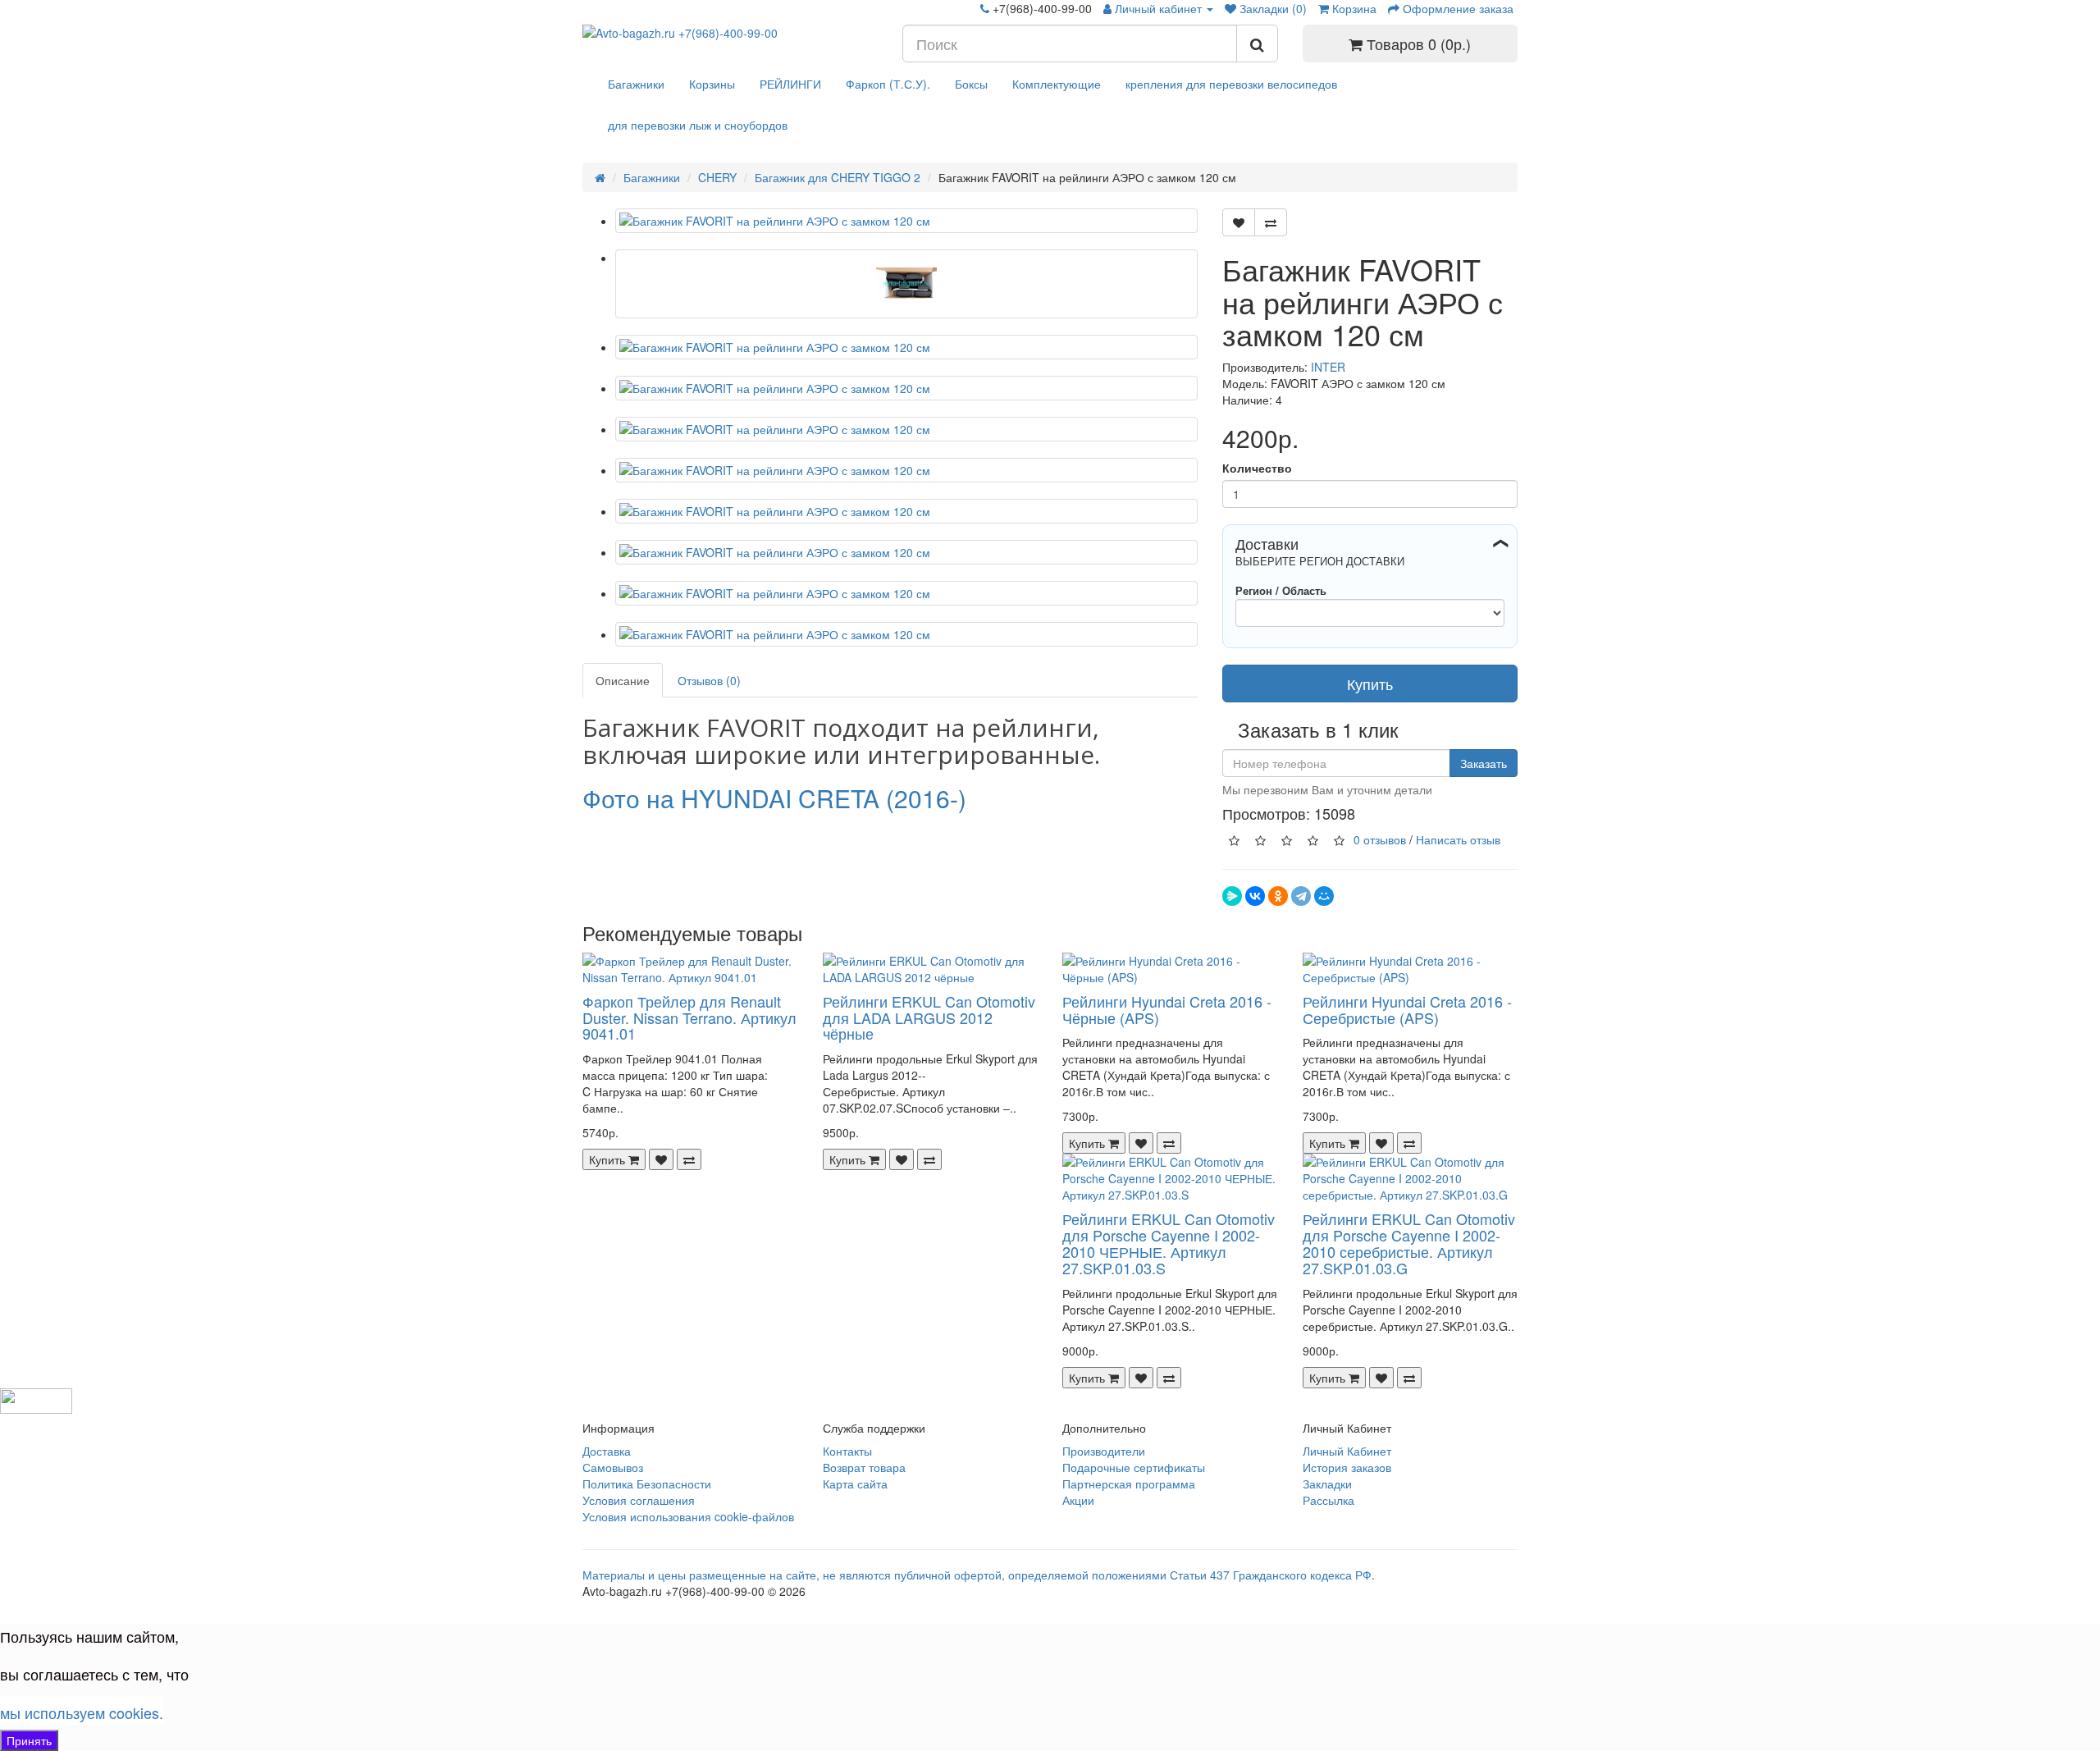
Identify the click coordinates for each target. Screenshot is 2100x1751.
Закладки (1327, 1484)
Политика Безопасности (647, 1484)
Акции (1078, 1500)
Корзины (712, 84)
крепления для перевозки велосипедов (1231, 84)
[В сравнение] (1271, 222)
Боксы (971, 84)
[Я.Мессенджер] (1232, 896)
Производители (1104, 1451)
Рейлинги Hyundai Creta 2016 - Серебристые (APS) (1407, 1009)
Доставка (607, 1451)
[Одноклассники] (1278, 896)
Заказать (1484, 763)
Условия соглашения (639, 1500)
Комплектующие (1057, 84)
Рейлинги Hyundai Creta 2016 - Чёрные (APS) (1167, 1009)
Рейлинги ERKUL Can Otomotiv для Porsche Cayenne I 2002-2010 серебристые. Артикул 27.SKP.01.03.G (1409, 1243)
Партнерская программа (1129, 1484)
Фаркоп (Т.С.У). (888, 84)
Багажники (636, 84)
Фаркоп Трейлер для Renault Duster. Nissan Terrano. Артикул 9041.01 (689, 1017)
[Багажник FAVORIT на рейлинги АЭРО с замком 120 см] (906, 221)
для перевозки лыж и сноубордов (698, 125)
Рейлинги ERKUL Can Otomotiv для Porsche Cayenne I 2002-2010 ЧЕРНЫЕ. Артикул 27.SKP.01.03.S (1169, 1243)
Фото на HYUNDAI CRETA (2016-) (774, 798)
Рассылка (1328, 1500)
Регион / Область (1281, 590)
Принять (29, 1740)
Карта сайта (855, 1484)
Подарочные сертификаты (1134, 1467)
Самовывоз (613, 1467)
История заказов (1347, 1467)
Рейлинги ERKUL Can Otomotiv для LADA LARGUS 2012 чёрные (929, 1017)
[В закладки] (1239, 222)
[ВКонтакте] (1255, 896)
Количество (1257, 468)
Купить (1370, 683)
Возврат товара (864, 1467)
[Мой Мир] (1324, 896)
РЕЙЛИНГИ (790, 84)
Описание (623, 680)
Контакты (847, 1451)
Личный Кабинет (1347, 1451)
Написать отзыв (1458, 839)
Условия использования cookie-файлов (688, 1516)
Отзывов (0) (709, 680)
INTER (1328, 367)
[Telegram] (1301, 896)
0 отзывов (1380, 839)
